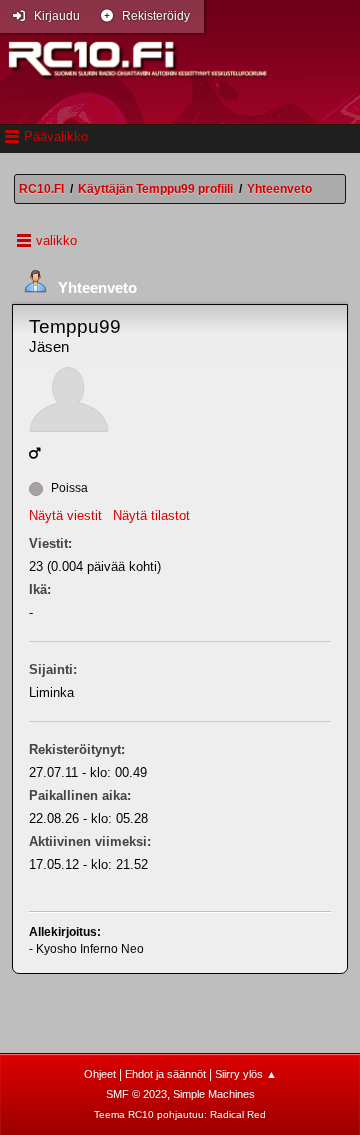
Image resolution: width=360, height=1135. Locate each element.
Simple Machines (214, 1094)
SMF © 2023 (136, 1094)
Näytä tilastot (151, 515)
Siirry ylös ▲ (246, 1074)
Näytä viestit (65, 515)
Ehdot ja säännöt (165, 1074)
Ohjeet (100, 1074)
